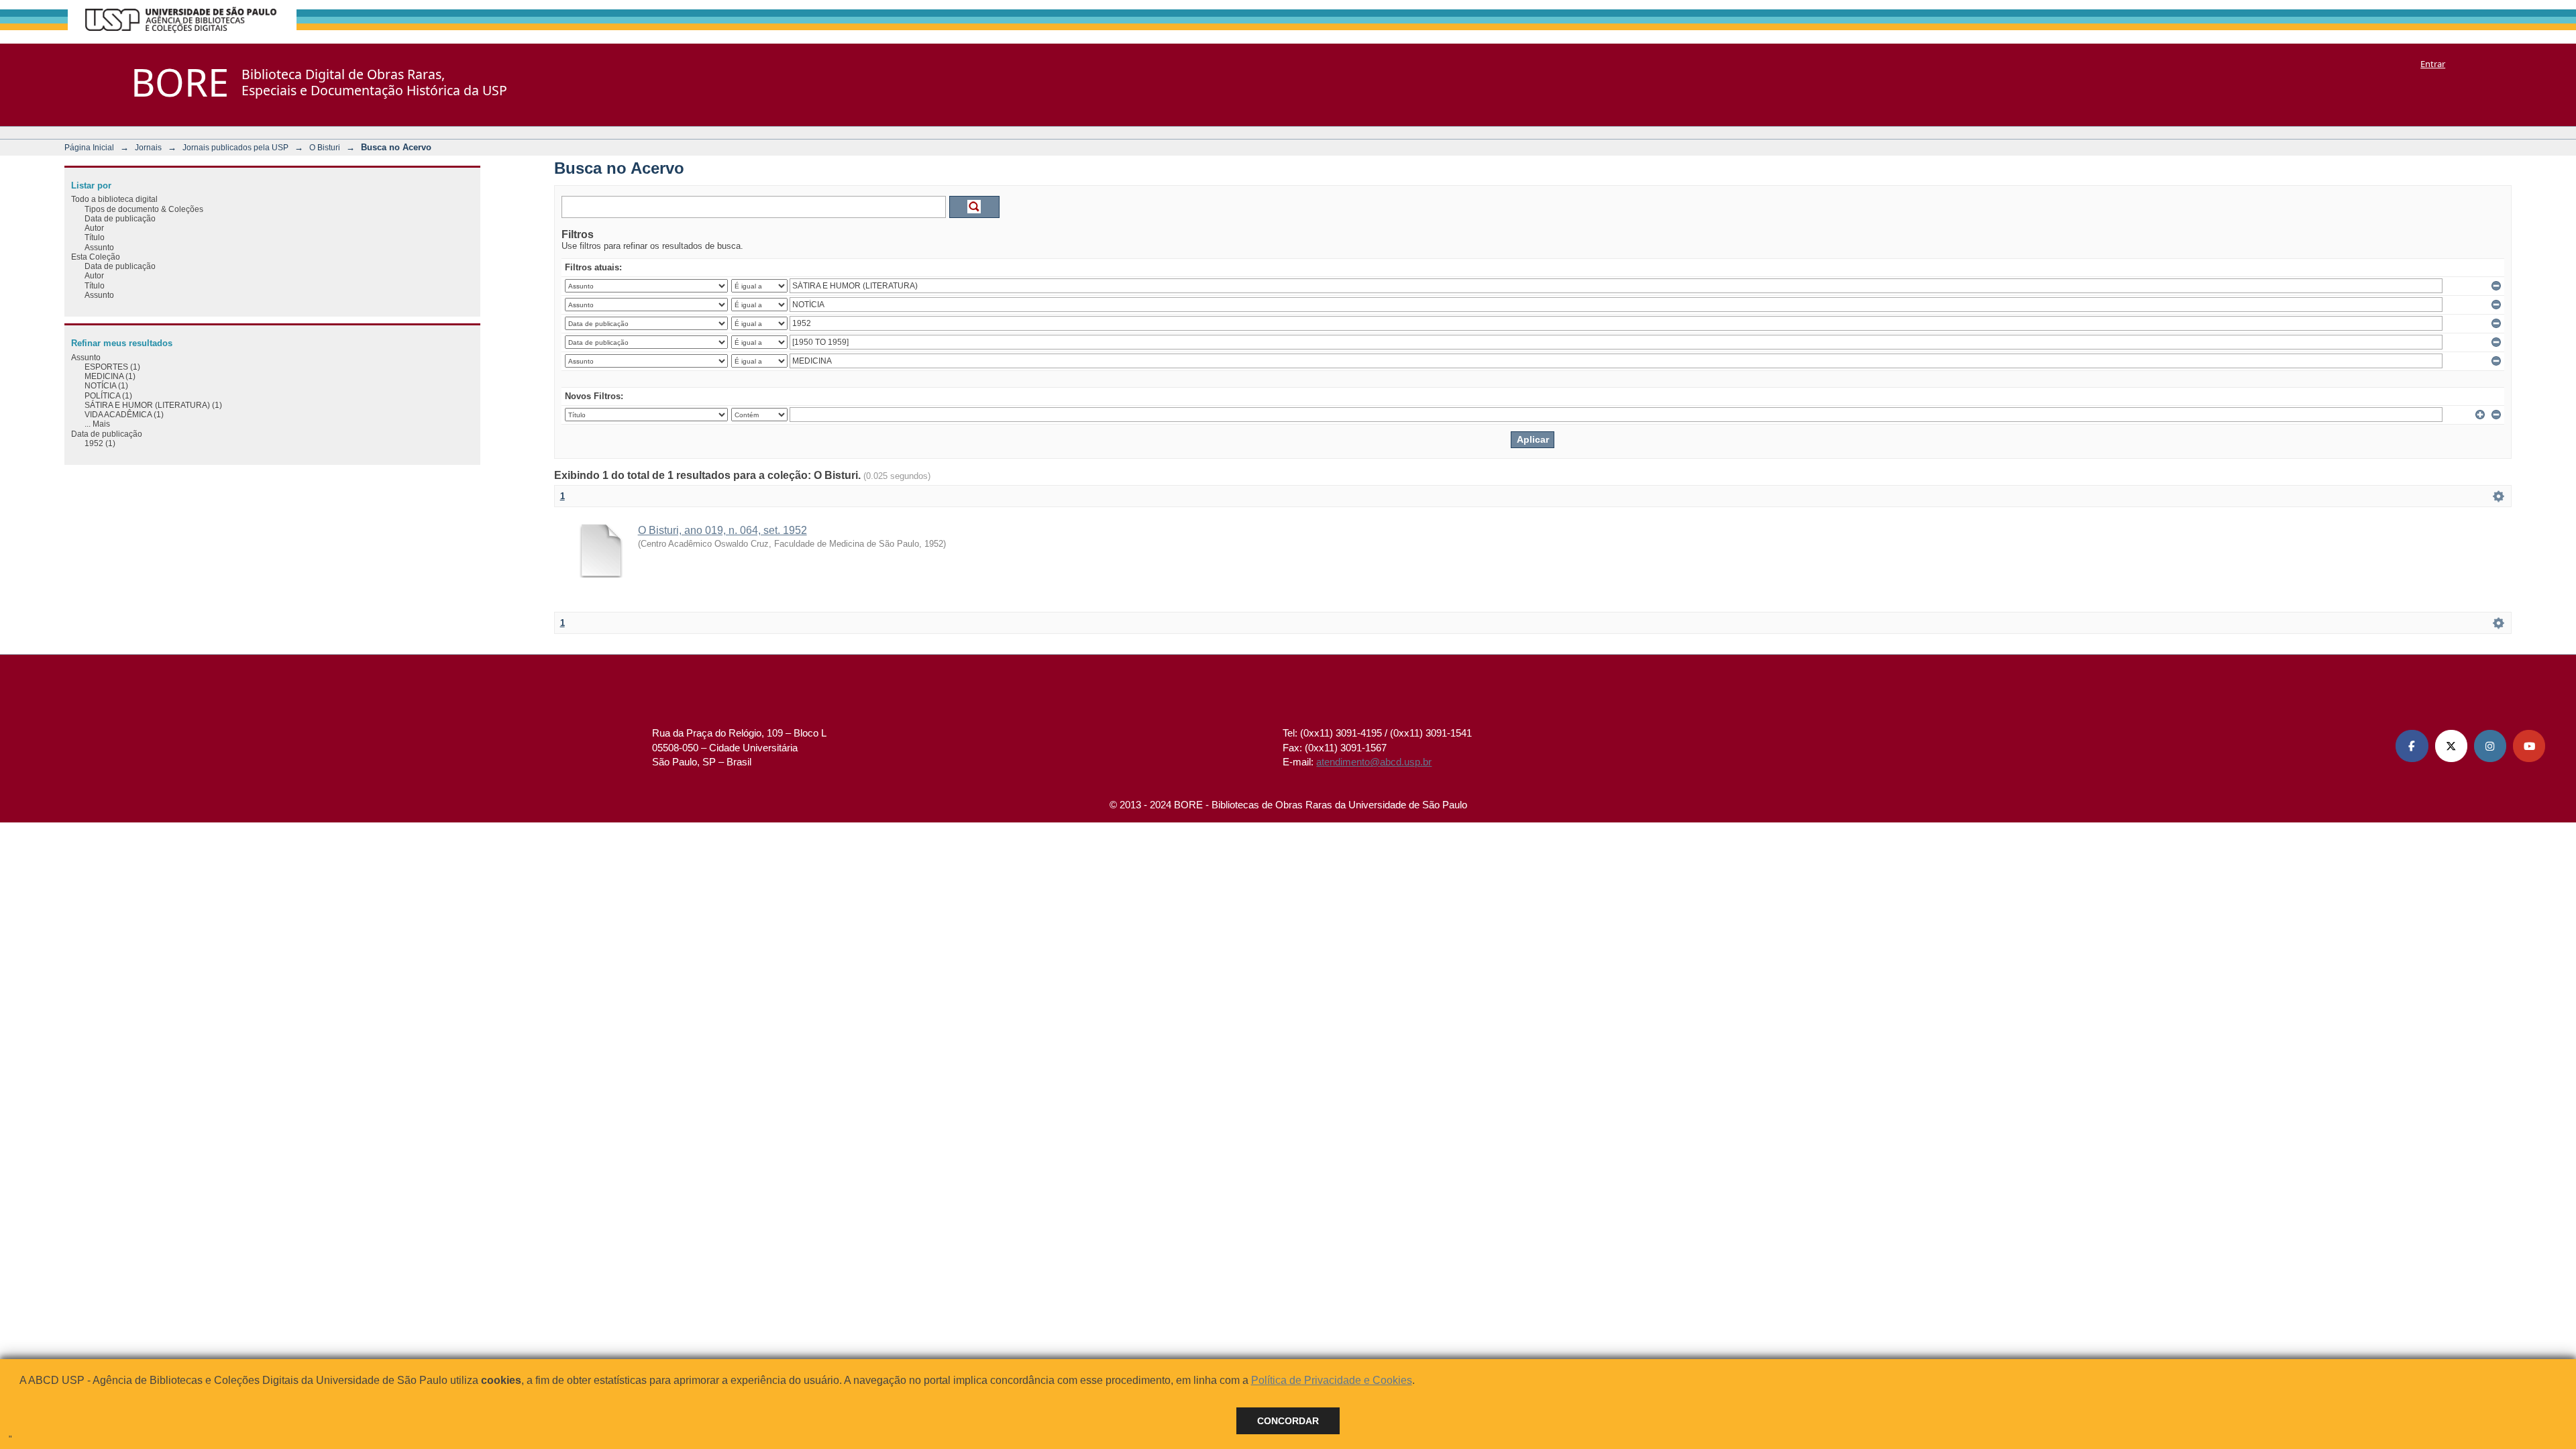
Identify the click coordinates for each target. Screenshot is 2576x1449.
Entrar (2433, 64)
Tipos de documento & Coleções (144, 209)
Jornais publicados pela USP (235, 147)
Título (95, 237)
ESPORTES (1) (112, 367)
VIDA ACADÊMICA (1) (124, 414)
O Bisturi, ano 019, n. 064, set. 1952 (722, 530)
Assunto (99, 247)
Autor (94, 228)
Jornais (148, 147)
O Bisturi (325, 147)
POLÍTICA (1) (108, 395)
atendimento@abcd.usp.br (1374, 762)
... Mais (97, 424)
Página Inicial (89, 147)
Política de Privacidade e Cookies (1332, 1380)
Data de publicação (120, 218)
